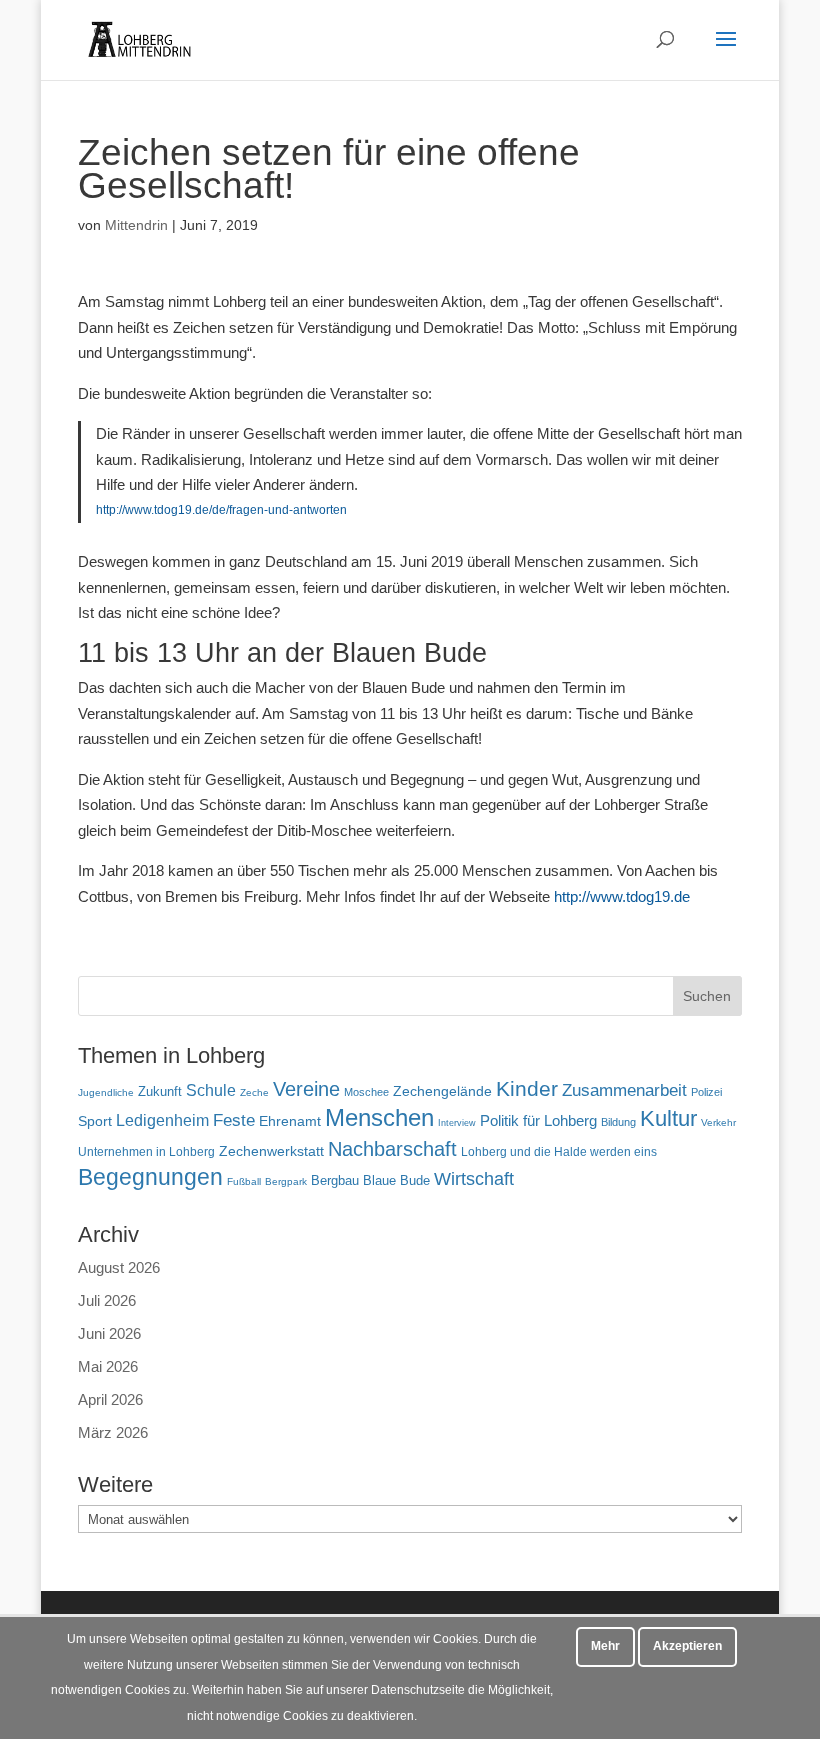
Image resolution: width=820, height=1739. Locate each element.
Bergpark (286, 1181)
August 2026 (119, 1267)
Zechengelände (442, 1091)
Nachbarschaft (392, 1149)
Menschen (379, 1117)
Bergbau (335, 1181)
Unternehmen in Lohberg (146, 1151)
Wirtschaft (474, 1178)
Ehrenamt (290, 1121)
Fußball (244, 1181)
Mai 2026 (108, 1366)
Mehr (605, 1646)
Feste (234, 1120)
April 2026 (110, 1399)
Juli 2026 (107, 1300)
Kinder (527, 1088)
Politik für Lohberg (538, 1120)
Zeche (254, 1092)
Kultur (668, 1118)
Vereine (306, 1089)
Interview (457, 1123)
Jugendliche (106, 1092)
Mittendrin (136, 225)
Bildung (618, 1122)
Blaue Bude (396, 1180)
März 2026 (113, 1432)
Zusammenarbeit (624, 1090)
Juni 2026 (109, 1333)
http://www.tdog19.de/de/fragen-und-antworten (221, 510)
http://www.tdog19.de (622, 896)
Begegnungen (150, 1177)
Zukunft (160, 1091)
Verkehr (718, 1122)
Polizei (706, 1092)
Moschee (366, 1092)
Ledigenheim (162, 1120)
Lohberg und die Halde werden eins (559, 1152)
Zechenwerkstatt (271, 1151)
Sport (95, 1121)
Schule (211, 1090)
